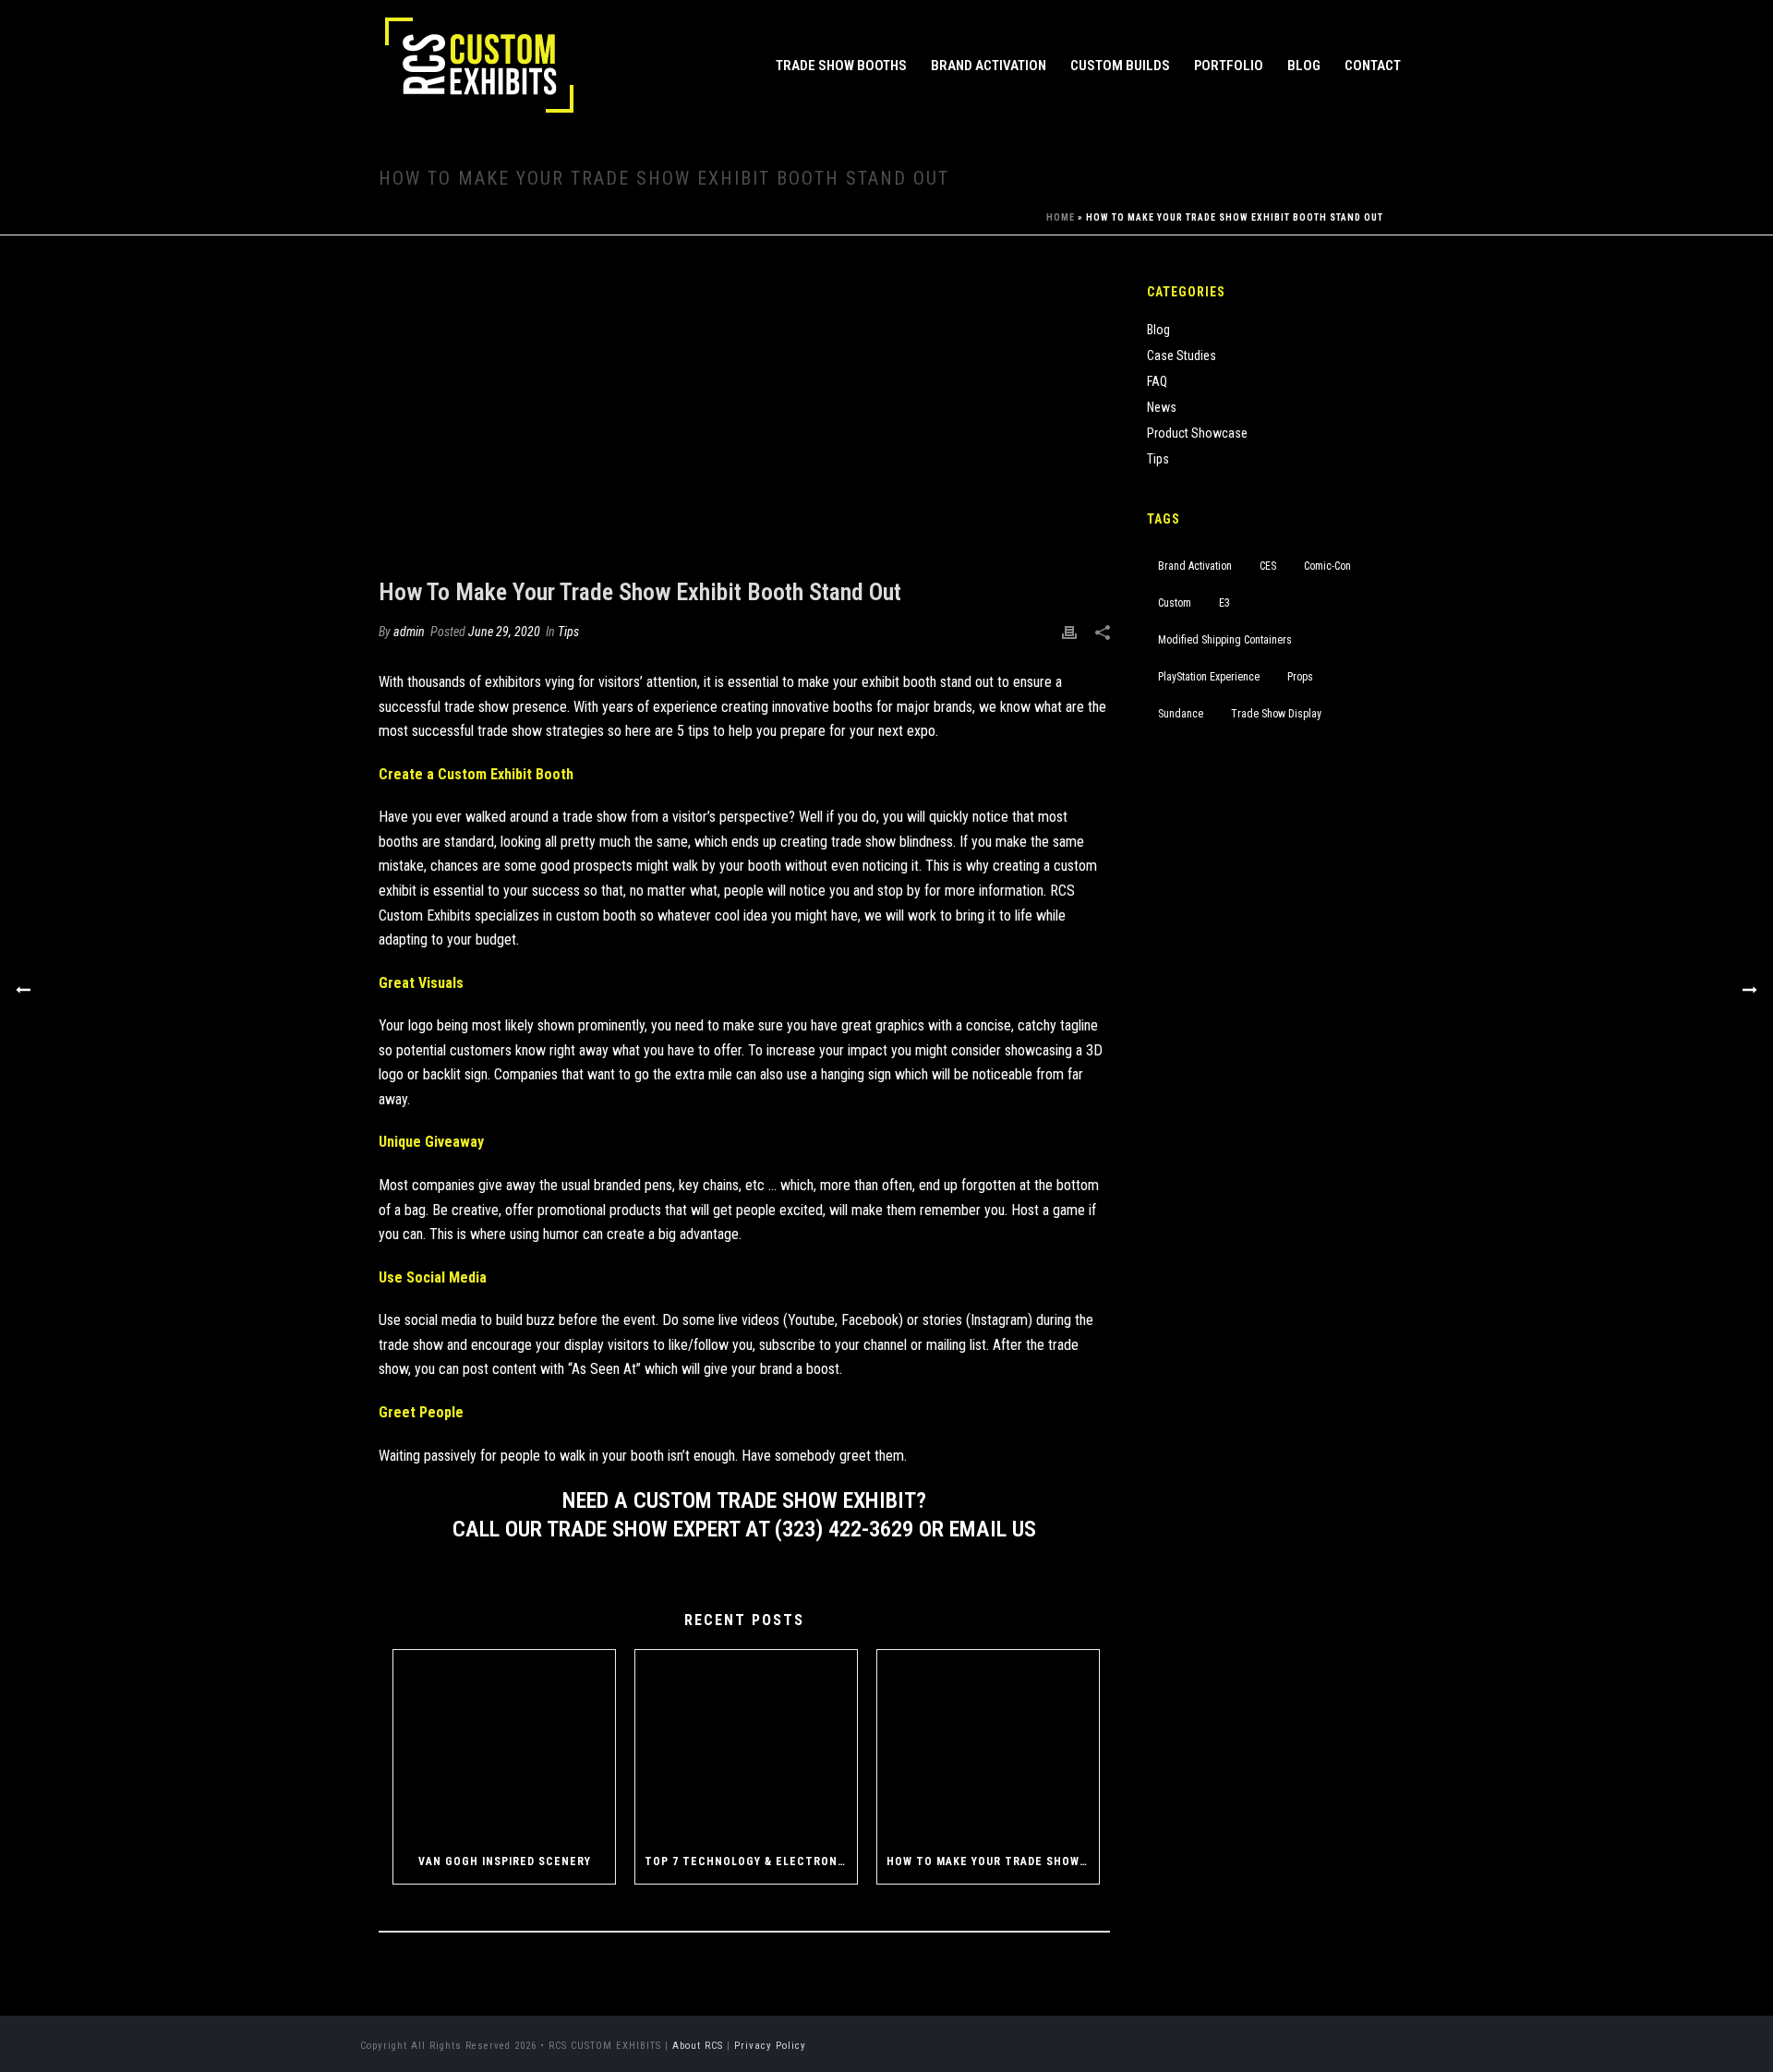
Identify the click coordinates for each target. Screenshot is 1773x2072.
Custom (1175, 603)
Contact (1373, 66)
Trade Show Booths (841, 66)
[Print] (1069, 632)
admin (409, 632)
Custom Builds (1120, 66)
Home (1061, 217)
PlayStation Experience (1209, 677)
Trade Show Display (1276, 714)
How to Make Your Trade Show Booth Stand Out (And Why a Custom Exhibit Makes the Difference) (993, 1861)
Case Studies (1182, 355)
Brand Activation (989, 66)
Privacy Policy (770, 2046)
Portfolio (1229, 66)
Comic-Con (1327, 566)
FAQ (1157, 381)
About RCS (698, 2046)
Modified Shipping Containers (1225, 640)
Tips (568, 632)
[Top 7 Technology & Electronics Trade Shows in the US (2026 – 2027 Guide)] (746, 1745)
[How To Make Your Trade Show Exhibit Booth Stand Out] (744, 420)
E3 (1224, 603)
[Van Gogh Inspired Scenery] (504, 1745)
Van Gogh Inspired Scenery (505, 1861)
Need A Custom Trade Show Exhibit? (744, 1500)
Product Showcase (1197, 433)
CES (1268, 566)
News (1162, 407)
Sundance (1181, 714)
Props (1300, 677)
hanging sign (856, 1074)
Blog (1304, 66)
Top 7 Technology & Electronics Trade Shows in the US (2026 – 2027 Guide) (751, 1861)
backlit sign (455, 1074)
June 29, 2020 (504, 632)
